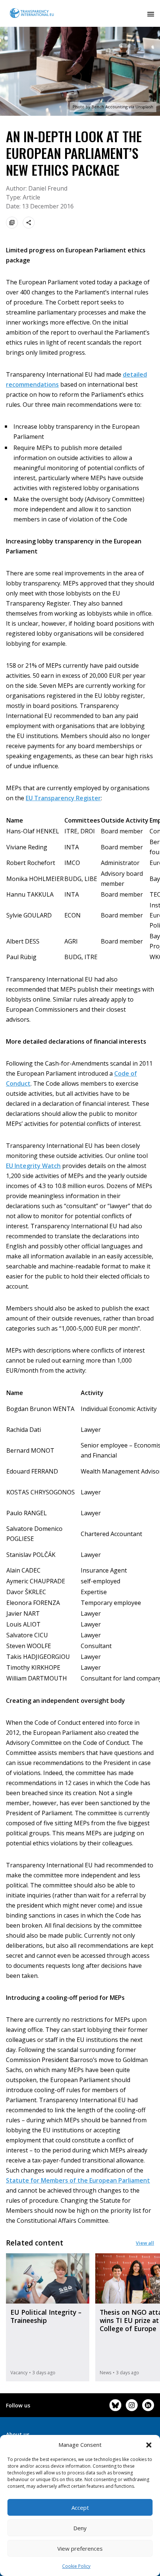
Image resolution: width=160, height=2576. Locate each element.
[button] (149, 2445)
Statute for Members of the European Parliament (78, 2180)
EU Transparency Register (63, 798)
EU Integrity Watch (33, 1166)
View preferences (80, 2548)
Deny (80, 2528)
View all (145, 2243)
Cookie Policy (76, 2566)
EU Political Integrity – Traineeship (46, 2316)
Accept (80, 2508)
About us (18, 2434)
